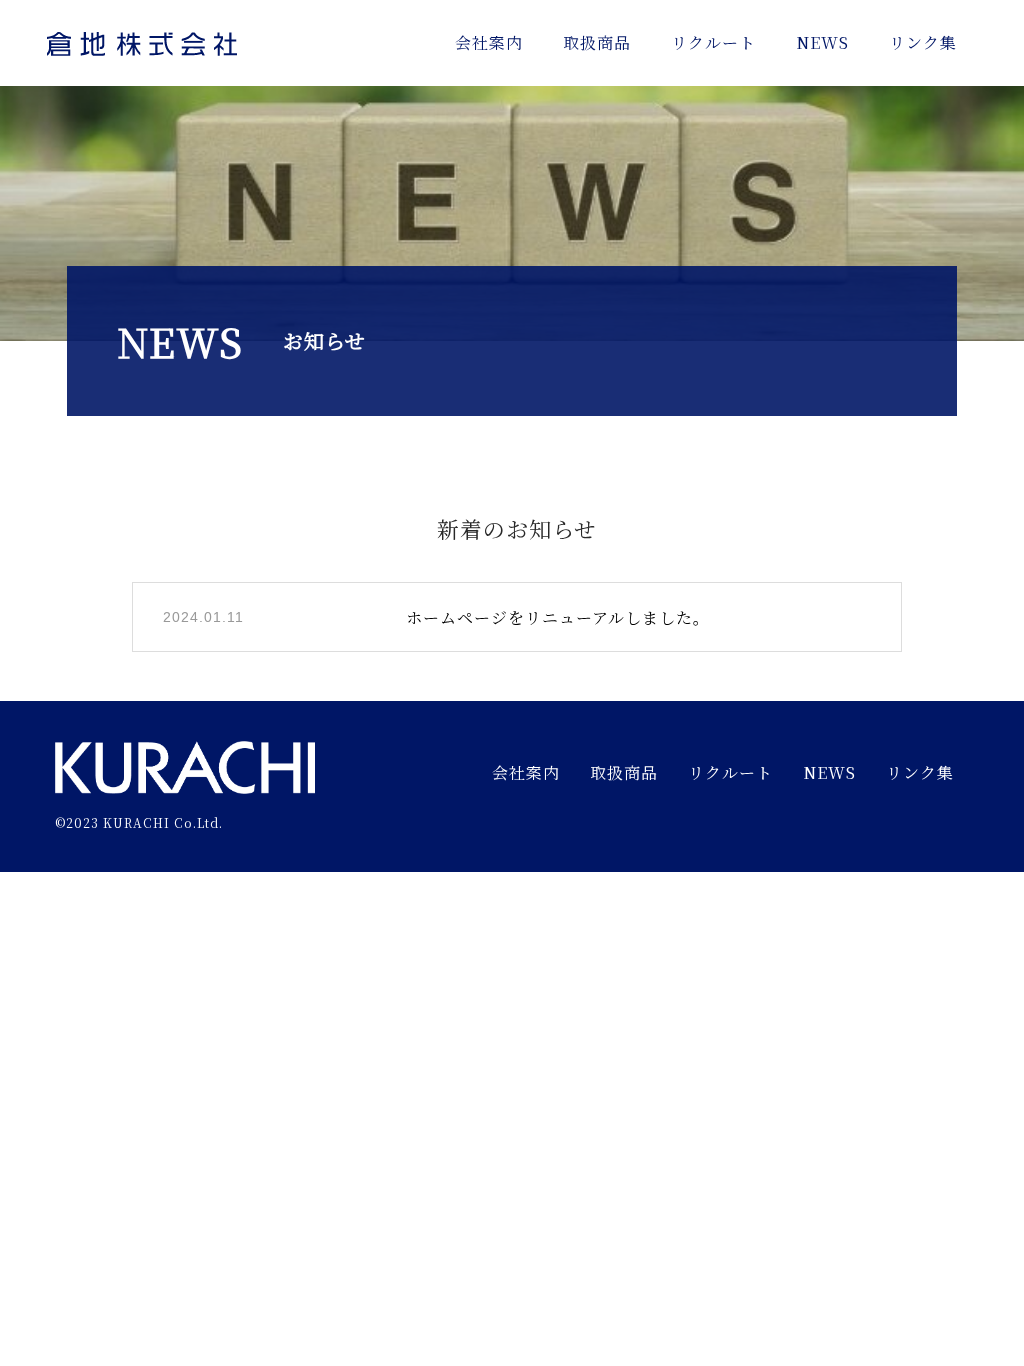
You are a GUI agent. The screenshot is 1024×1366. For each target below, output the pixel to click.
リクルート (713, 42)
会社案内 (489, 42)
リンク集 (923, 42)
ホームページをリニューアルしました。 (558, 617)
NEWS (822, 42)
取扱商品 (597, 42)
